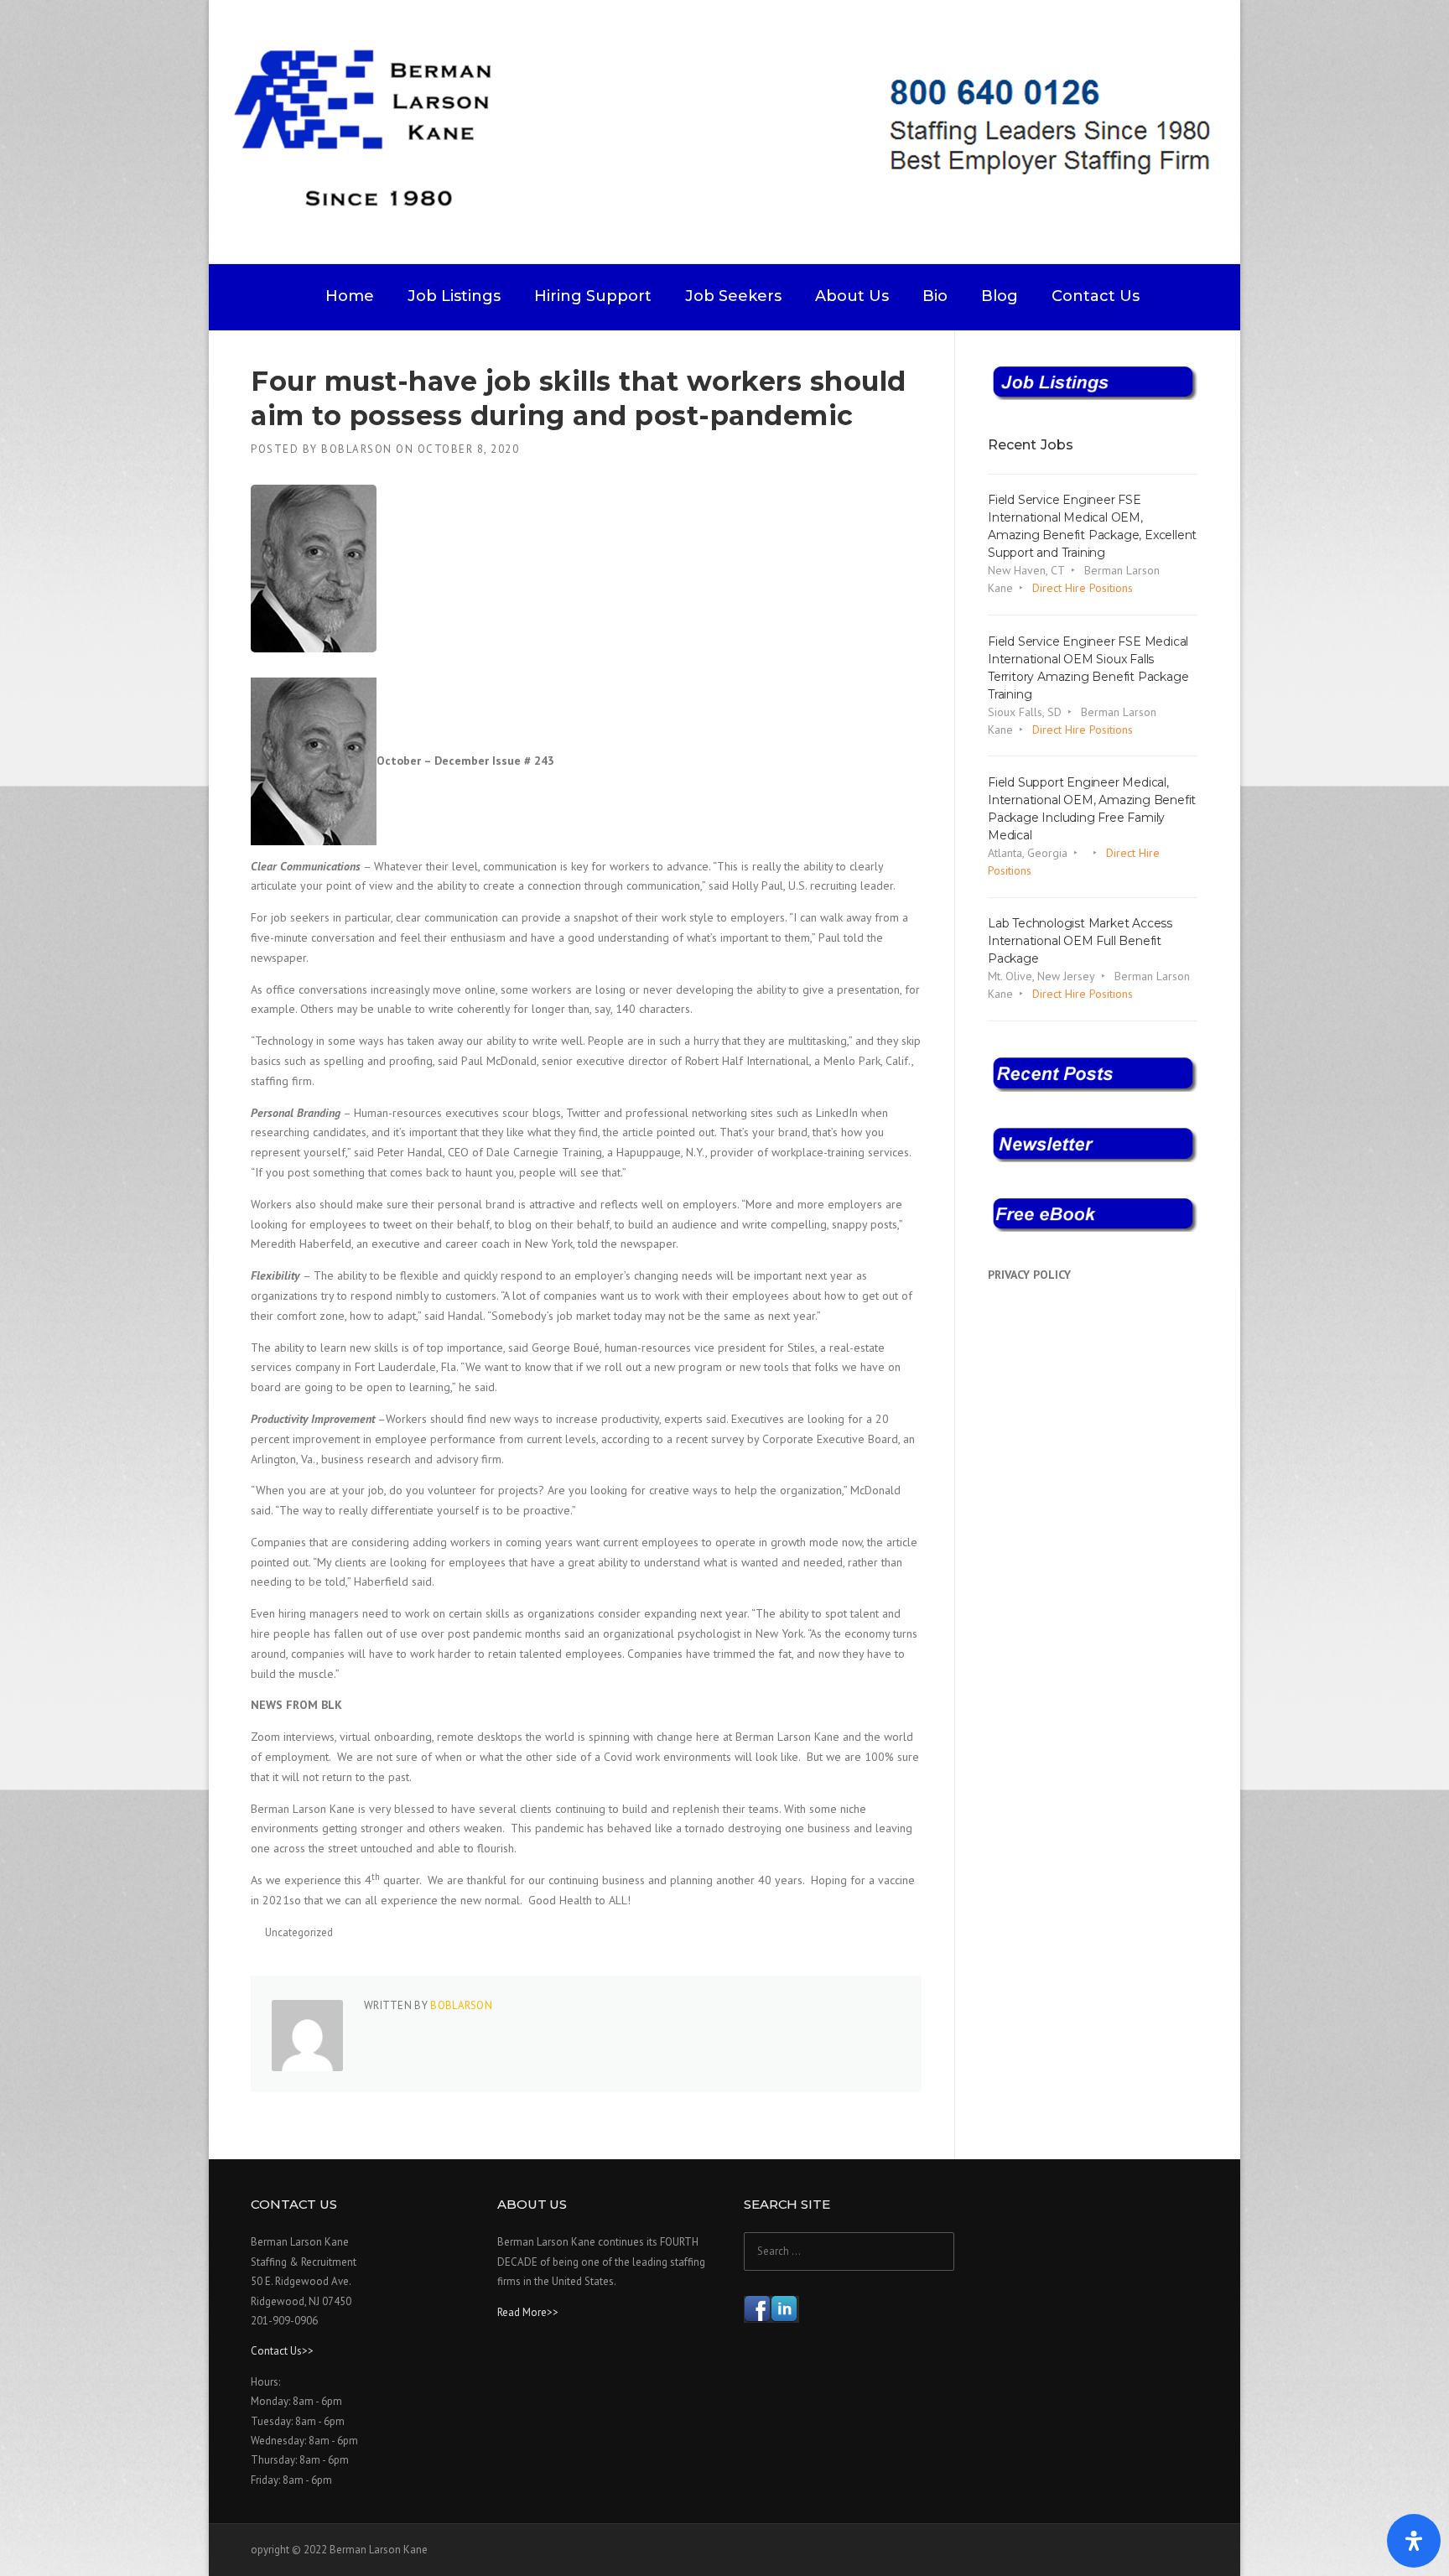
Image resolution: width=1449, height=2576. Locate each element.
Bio (935, 296)
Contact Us (1096, 296)
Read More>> (528, 2312)
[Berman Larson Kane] (731, 131)
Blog (1000, 296)
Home (350, 296)
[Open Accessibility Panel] (1414, 2541)
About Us (852, 296)
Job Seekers (733, 296)
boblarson (357, 449)
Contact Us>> (282, 2351)
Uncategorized (299, 1932)
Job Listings (454, 296)
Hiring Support (593, 296)
